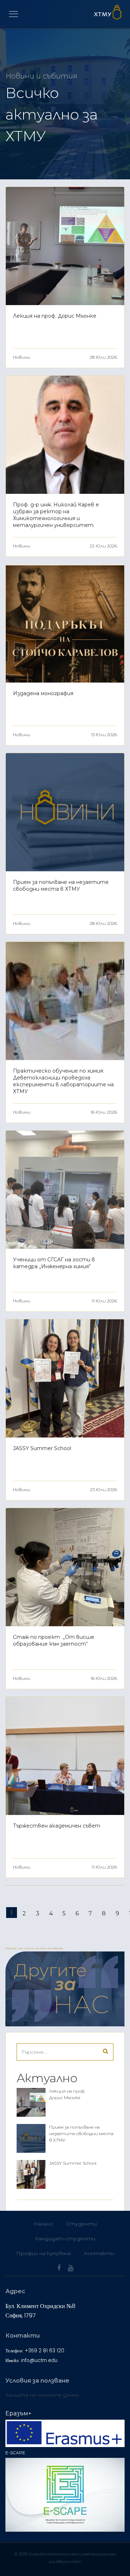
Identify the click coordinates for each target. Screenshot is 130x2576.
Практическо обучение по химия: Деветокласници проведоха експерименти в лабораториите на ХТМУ (63, 1081)
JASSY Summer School (42, 1448)
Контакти (99, 2253)
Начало (43, 2224)
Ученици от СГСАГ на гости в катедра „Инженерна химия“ (54, 1263)
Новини (22, 357)
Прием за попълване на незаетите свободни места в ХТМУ (61, 885)
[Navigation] (14, 14)
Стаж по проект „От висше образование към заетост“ (54, 1640)
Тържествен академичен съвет (57, 1826)
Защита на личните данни (42, 2395)
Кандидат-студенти (65, 2239)
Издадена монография (43, 693)
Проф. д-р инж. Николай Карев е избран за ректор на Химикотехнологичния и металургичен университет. (56, 515)
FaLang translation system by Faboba (34, 1948)
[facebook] (59, 2268)
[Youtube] (71, 2268)
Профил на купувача (44, 2253)
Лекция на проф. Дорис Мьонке (55, 316)
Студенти (81, 2224)
